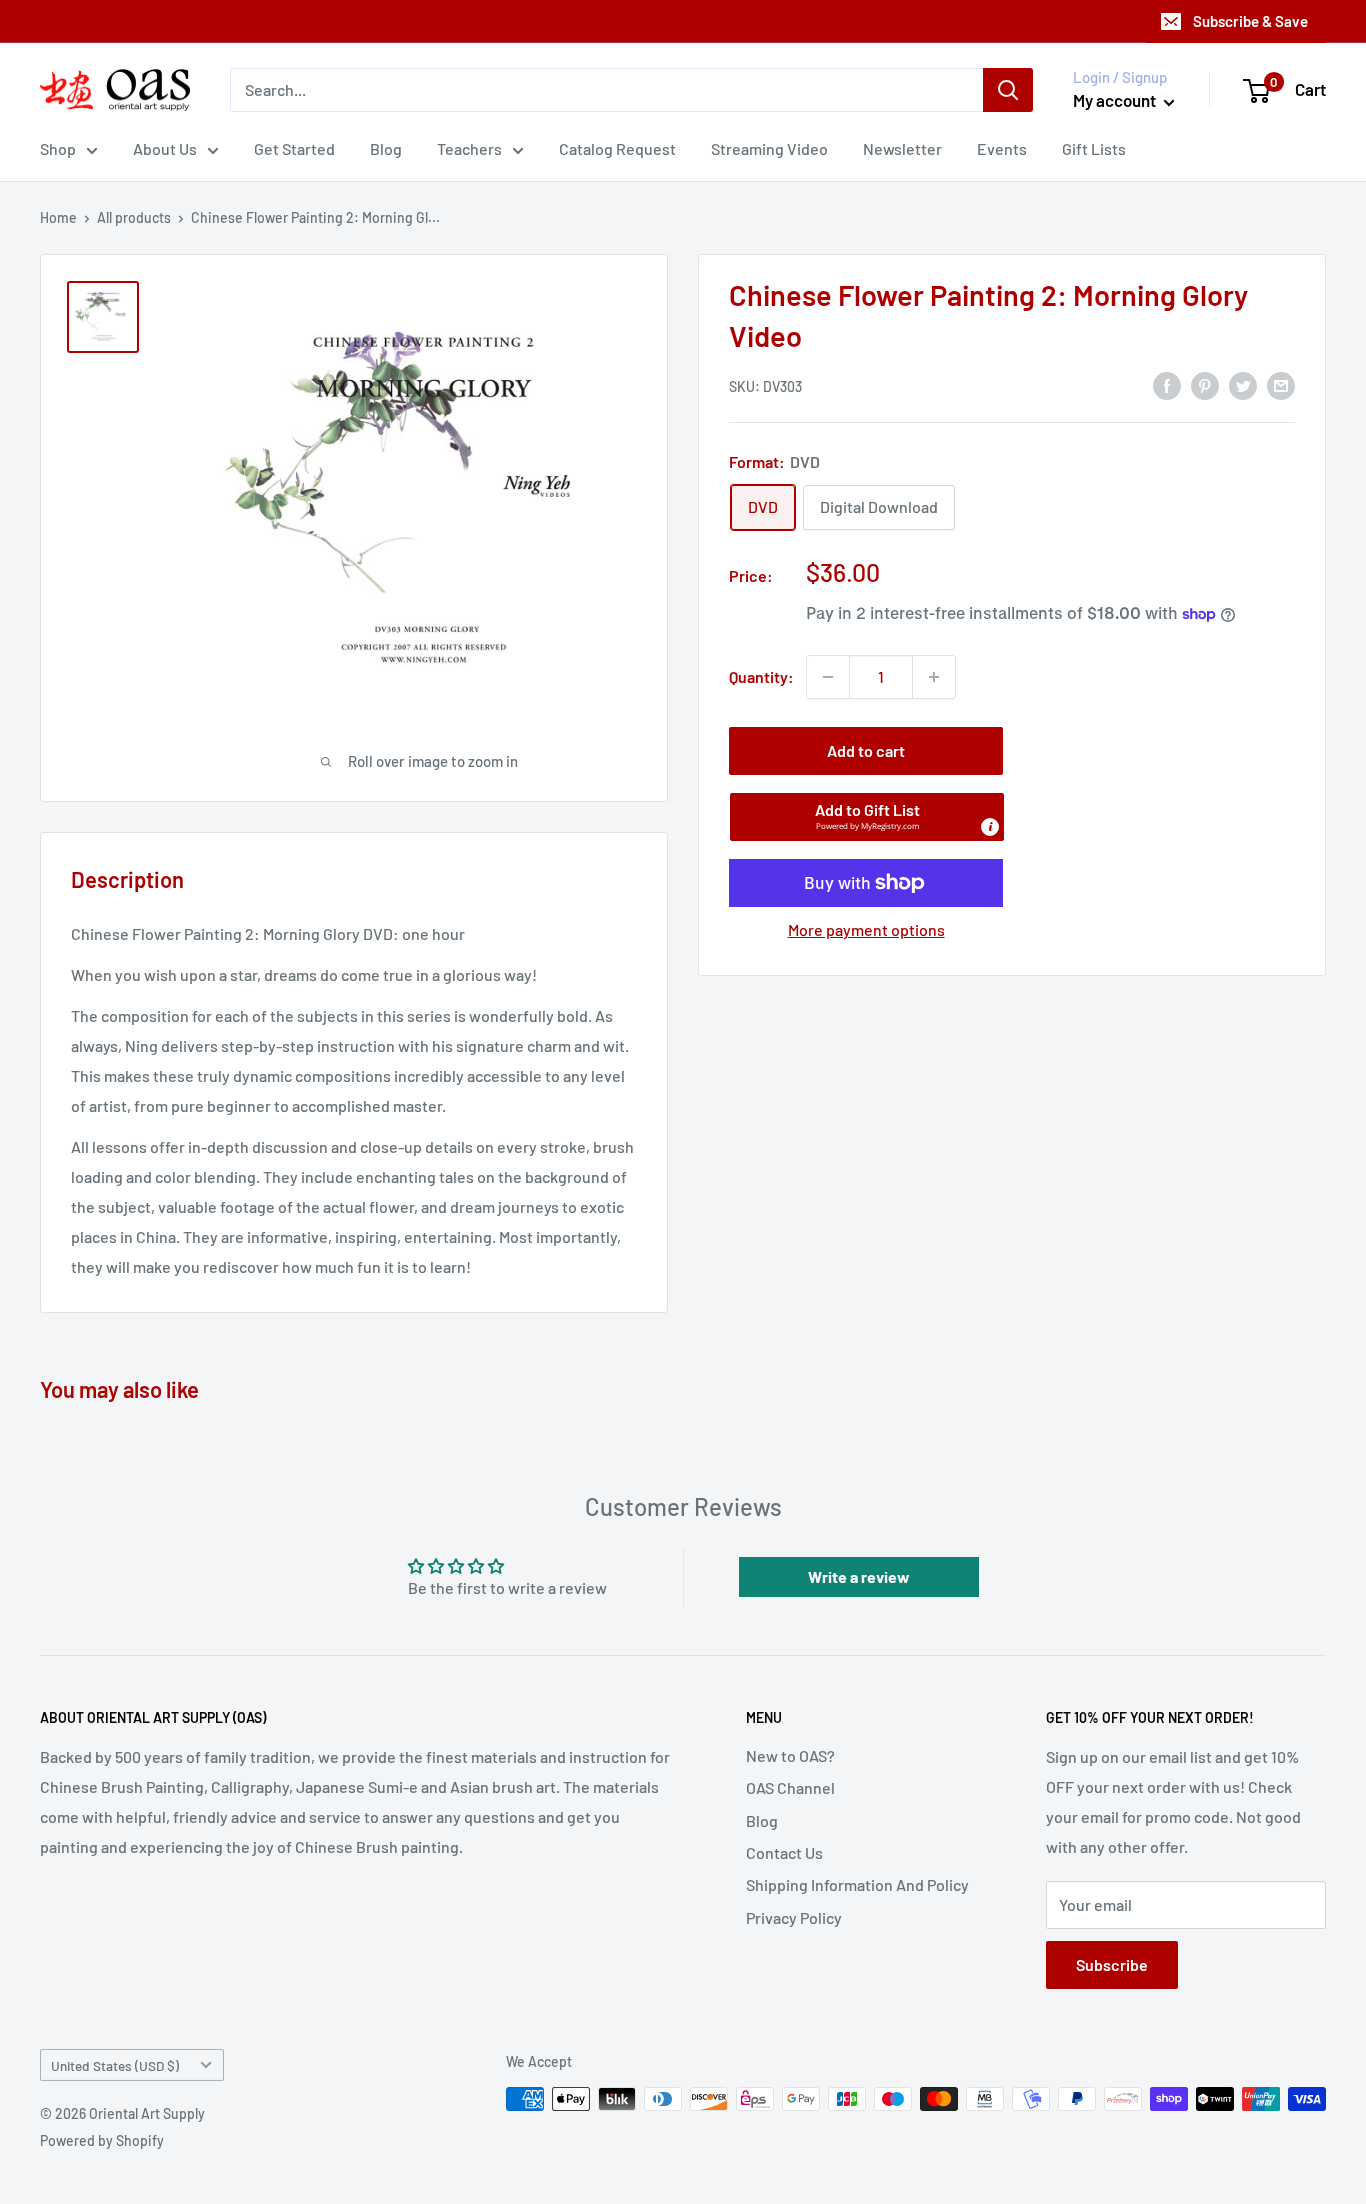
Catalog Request (617, 148)
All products (134, 217)
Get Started (294, 148)
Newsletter (902, 148)
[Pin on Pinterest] (1205, 384)
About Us (165, 148)
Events (1002, 148)
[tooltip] (990, 827)
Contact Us (784, 1852)
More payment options (866, 929)
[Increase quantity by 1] (934, 677)
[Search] (1008, 90)
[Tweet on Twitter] (1243, 384)
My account (1116, 100)
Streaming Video (769, 148)
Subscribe (1112, 1964)
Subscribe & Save (1250, 21)
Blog (386, 148)
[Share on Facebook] (1167, 384)
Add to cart (866, 750)
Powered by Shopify (102, 2140)
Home (58, 217)
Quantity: (761, 676)
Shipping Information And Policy (857, 1884)
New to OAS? (790, 1755)
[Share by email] (1281, 384)
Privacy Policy (794, 1917)
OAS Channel (790, 1787)
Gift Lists (1094, 148)
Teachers (469, 148)
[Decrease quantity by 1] (828, 677)
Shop (58, 148)
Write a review (859, 1576)
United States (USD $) (115, 2065)
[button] (867, 817)
